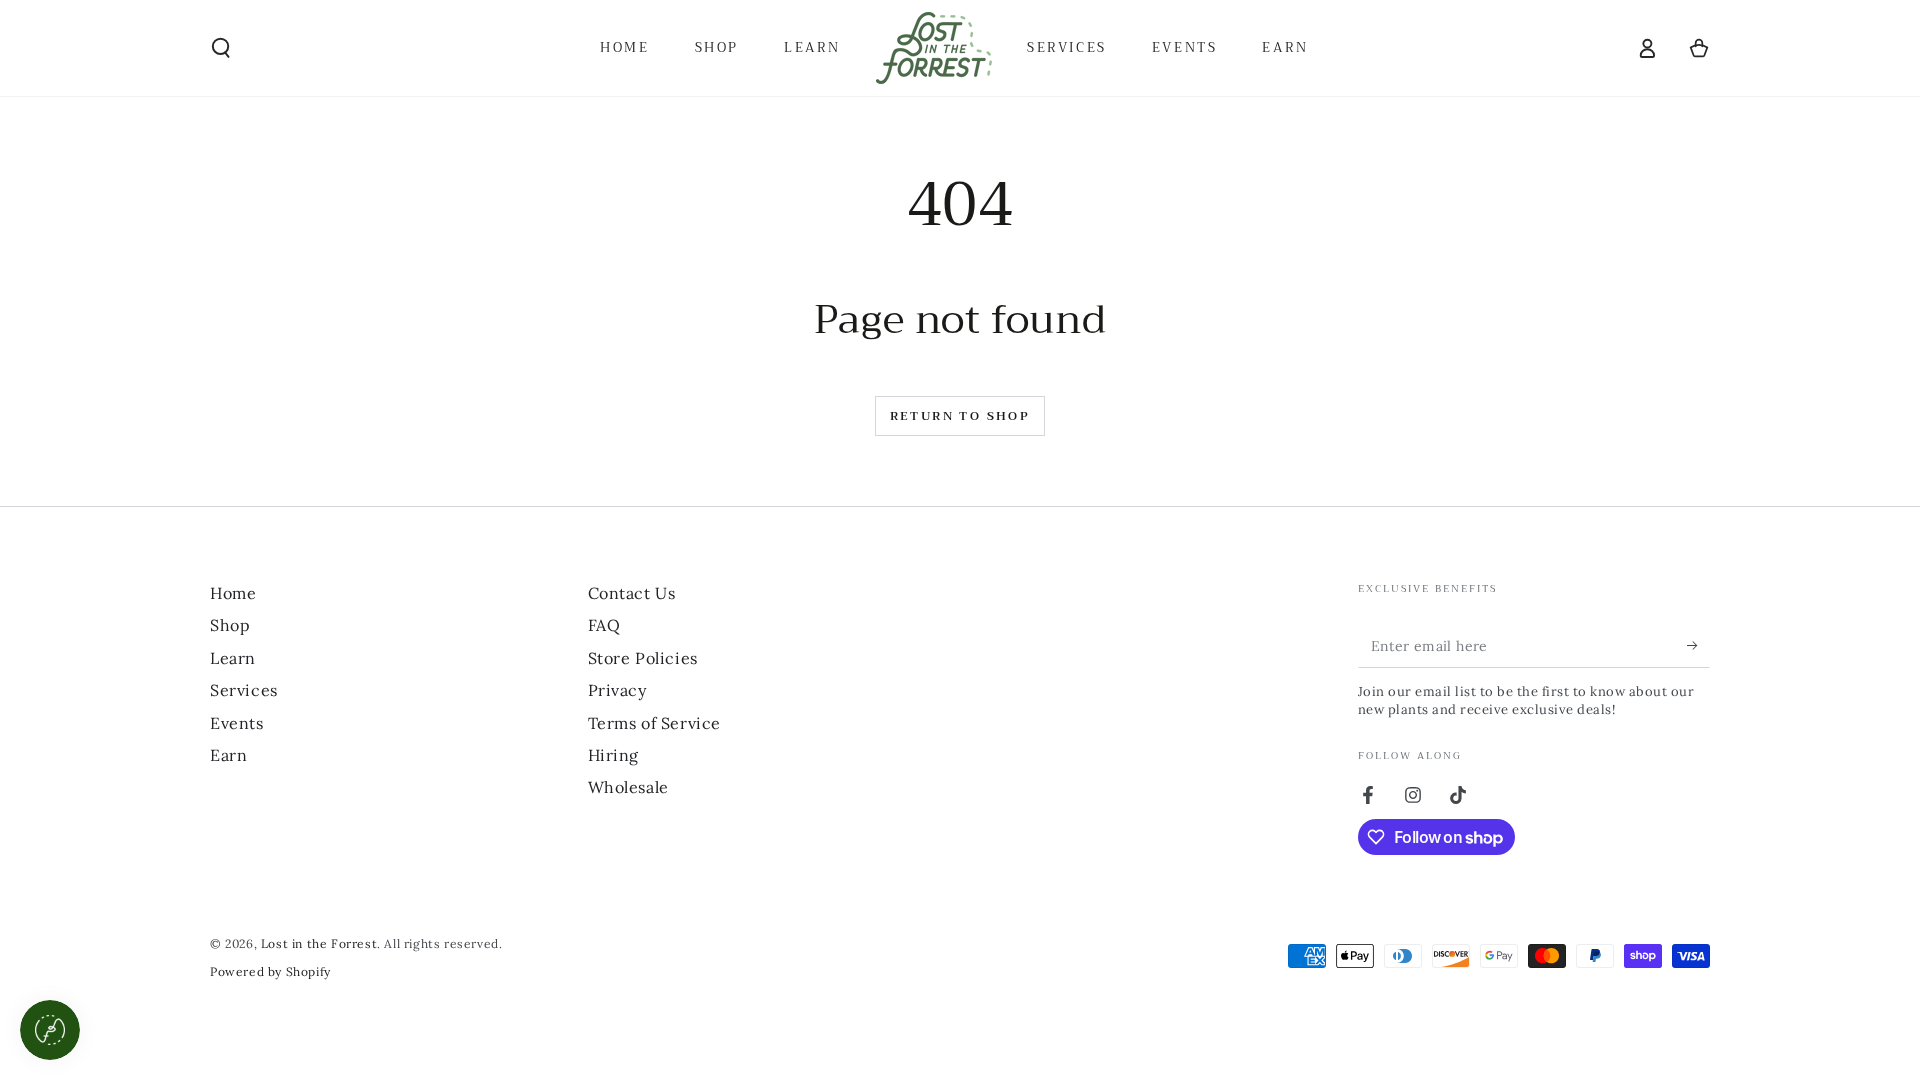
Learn (233, 658)
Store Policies (643, 658)
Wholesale (628, 787)
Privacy (617, 690)
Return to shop (960, 416)
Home (233, 593)
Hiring (614, 755)
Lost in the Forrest (319, 943)
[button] (221, 48)
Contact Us (632, 593)
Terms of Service (655, 723)
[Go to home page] (934, 48)
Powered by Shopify (270, 971)
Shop (230, 625)
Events (237, 723)
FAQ (604, 625)
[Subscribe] (1698, 645)
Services (244, 690)
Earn (228, 755)
